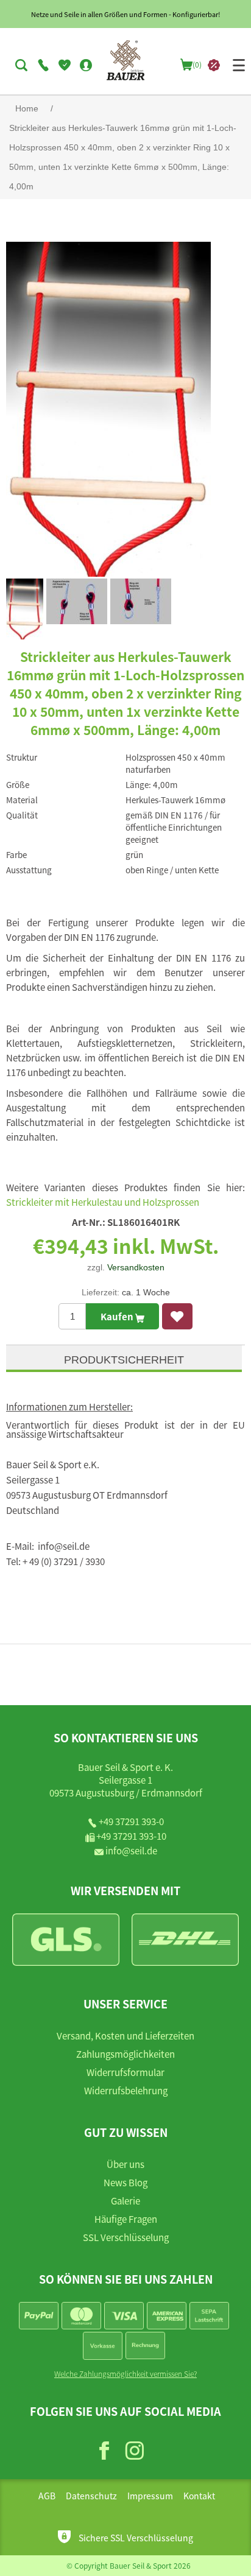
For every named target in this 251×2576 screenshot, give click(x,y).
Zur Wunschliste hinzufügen (177, 1316)
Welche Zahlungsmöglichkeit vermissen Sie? (125, 2374)
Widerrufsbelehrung (126, 2090)
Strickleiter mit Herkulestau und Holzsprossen (103, 1202)
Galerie (125, 2201)
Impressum (150, 2496)
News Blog (125, 2182)
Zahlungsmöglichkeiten (125, 2054)
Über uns (125, 2164)
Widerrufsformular (125, 2072)
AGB (47, 2496)
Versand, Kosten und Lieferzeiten (125, 2036)
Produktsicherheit (124, 1360)
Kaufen (118, 1316)
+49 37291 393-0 (131, 1821)
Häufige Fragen (126, 2219)
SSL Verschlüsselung (126, 2237)
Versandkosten (136, 1267)
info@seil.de (131, 1850)
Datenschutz (91, 2496)
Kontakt (199, 2496)
